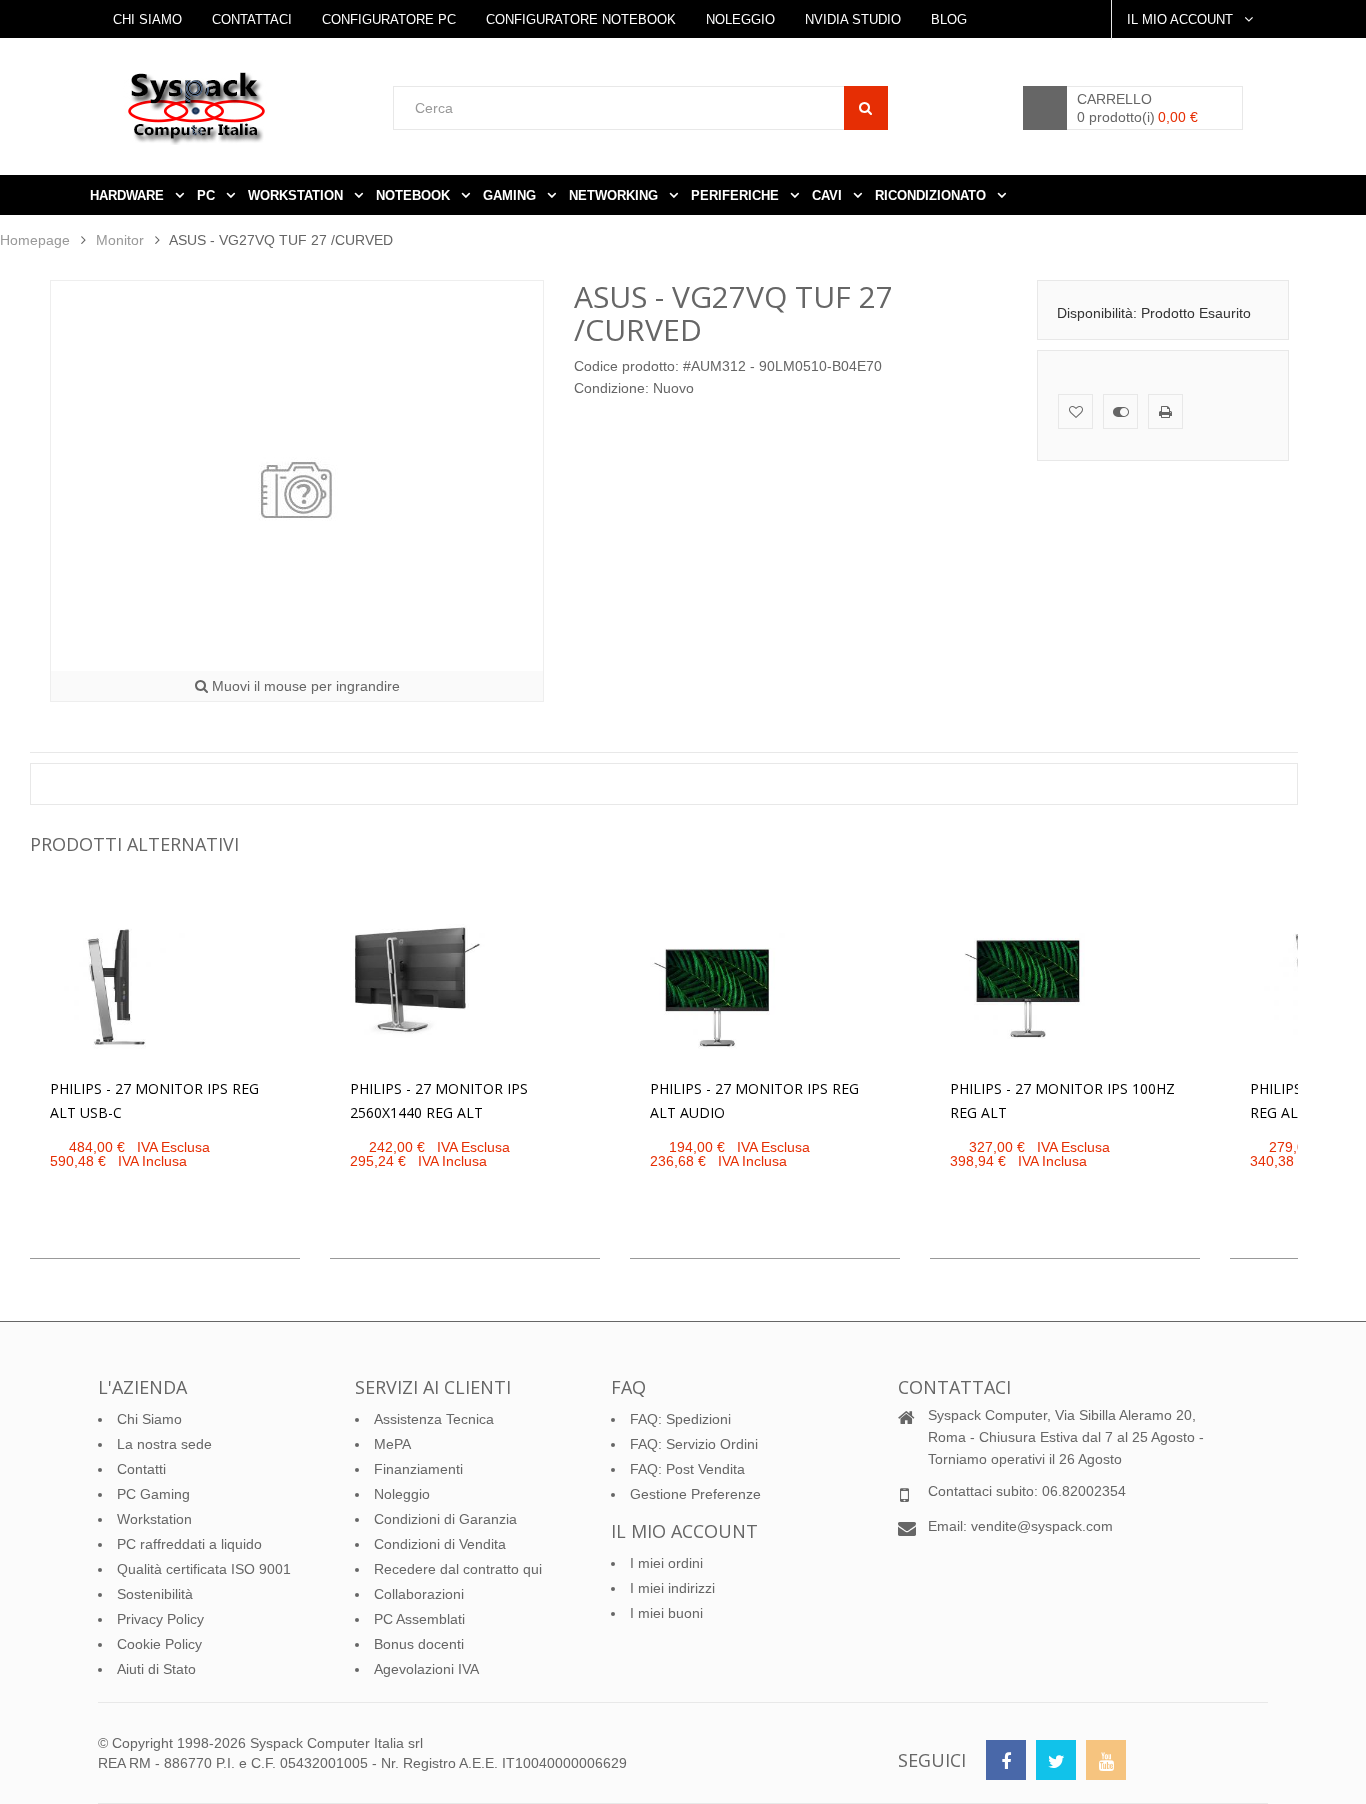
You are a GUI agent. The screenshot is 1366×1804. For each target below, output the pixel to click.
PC (208, 195)
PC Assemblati (419, 1619)
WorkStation (297, 195)
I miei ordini (666, 1563)
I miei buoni (666, 1613)
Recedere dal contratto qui (458, 1569)
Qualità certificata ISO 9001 (204, 1569)
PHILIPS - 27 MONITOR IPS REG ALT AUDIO (754, 1100)
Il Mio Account (1182, 19)
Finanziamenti (418, 1469)
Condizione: (611, 388)
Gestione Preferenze (695, 1494)
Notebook (415, 195)
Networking (615, 195)
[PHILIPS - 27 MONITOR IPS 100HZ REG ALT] (1019, 988)
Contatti (141, 1469)
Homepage (35, 240)
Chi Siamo (147, 19)
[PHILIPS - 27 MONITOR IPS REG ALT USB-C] (119, 988)
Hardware (129, 195)
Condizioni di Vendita (440, 1544)
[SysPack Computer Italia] (258, 107)
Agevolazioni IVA (426, 1669)
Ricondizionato (932, 195)
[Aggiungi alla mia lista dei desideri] (1075, 411)
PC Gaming (153, 1494)
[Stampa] (1165, 411)
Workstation (154, 1519)
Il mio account (684, 1531)
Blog (949, 19)
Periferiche (737, 195)
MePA (392, 1444)
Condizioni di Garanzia (445, 1519)
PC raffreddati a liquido (189, 1544)
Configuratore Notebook (581, 19)
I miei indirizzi (672, 1588)
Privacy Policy (160, 1619)
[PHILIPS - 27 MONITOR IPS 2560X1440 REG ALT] (419, 988)
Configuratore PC (389, 19)
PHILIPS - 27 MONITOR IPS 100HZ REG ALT (1062, 1100)
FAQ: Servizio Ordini (694, 1444)
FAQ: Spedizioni (680, 1419)
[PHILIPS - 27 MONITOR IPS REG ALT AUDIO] (719, 988)
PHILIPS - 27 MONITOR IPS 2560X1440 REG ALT (439, 1100)
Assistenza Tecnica (434, 1419)
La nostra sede (164, 1444)
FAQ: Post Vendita (687, 1469)
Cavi (829, 195)
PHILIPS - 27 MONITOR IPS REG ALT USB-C (154, 1100)
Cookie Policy (159, 1644)
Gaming (511, 195)
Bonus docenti (419, 1644)
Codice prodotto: (626, 366)
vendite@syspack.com (1042, 1526)
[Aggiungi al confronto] (1120, 411)
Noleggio (740, 19)
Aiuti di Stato (156, 1669)
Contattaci (252, 19)
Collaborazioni (419, 1594)
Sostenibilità (155, 1594)
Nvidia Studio (853, 19)
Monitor (120, 240)
